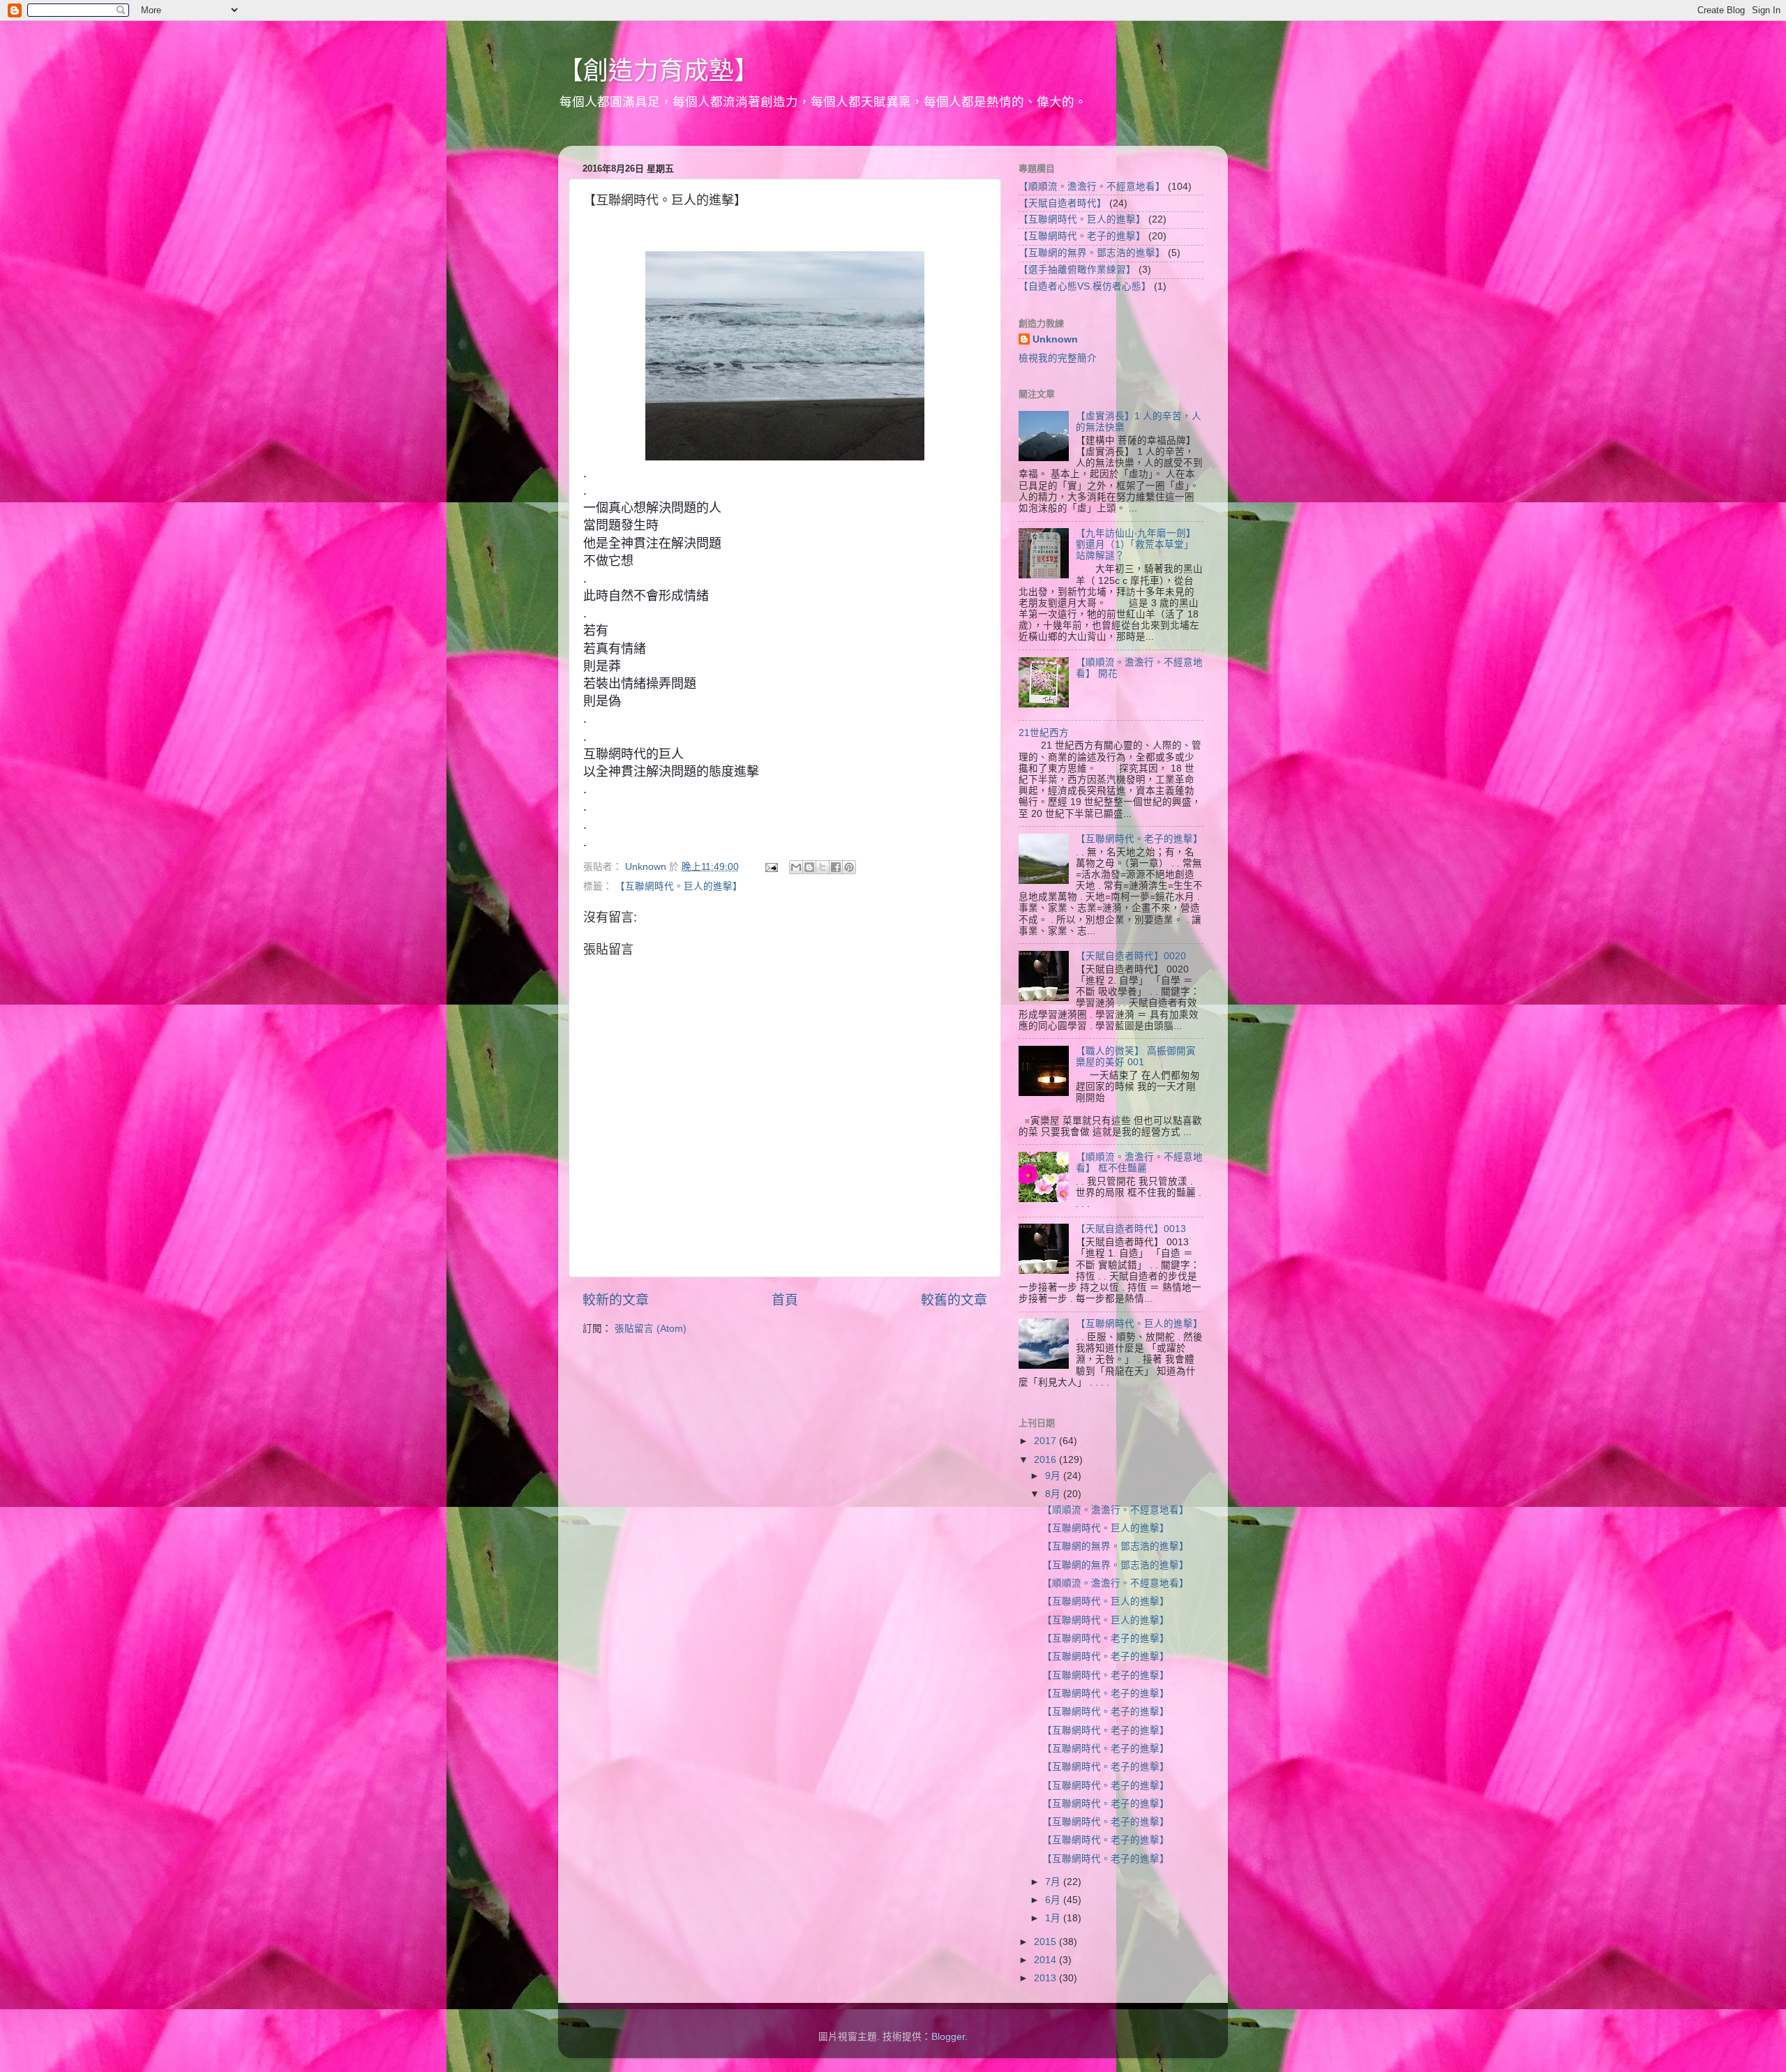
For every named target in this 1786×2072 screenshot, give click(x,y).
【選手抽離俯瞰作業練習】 (1077, 270)
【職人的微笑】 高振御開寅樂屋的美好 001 (1136, 1057)
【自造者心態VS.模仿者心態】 (1085, 286)
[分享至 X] (823, 867)
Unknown (1055, 339)
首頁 (785, 1300)
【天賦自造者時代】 (1063, 203)
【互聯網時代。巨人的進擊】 (679, 886)
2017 (1046, 1441)
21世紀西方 (1044, 733)
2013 (1046, 1978)
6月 (1054, 1900)
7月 (1054, 1882)
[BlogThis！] (809, 867)
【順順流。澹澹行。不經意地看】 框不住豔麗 (1139, 1163)
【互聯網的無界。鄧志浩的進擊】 (1092, 253)
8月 (1054, 1494)
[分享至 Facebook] (836, 867)
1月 (1054, 1918)
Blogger (948, 2037)
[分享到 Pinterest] (849, 867)
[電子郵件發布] (771, 867)
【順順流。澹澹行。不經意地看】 (1092, 187)
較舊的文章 (954, 1300)
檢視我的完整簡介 (1058, 358)
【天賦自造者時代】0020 (1131, 956)
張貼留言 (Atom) (651, 1329)
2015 (1046, 1942)
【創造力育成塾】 (659, 71)
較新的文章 (616, 1300)
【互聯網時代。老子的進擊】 (1082, 236)
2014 (1046, 1960)
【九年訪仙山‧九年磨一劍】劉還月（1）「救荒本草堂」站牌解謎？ (1136, 545)
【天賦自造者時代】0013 (1131, 1229)
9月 (1054, 1476)
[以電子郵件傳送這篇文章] (796, 867)
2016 (1046, 1460)
